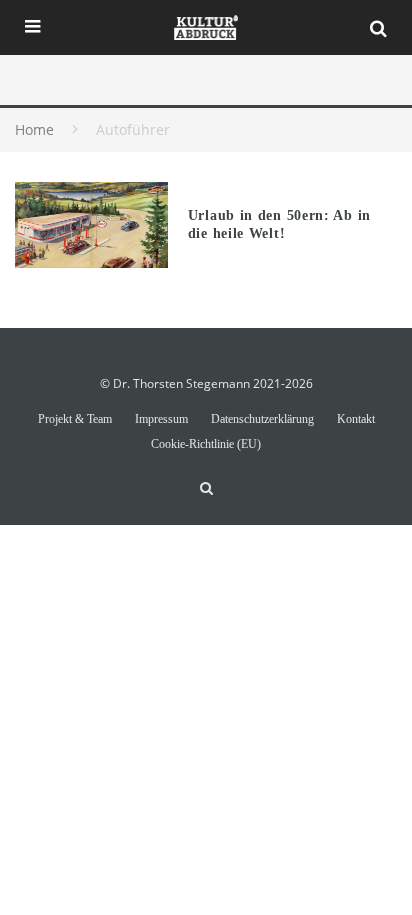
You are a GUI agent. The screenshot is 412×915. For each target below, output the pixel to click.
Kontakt (356, 419)
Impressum (161, 419)
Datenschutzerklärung (262, 419)
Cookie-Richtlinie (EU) (206, 444)
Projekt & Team (75, 419)
